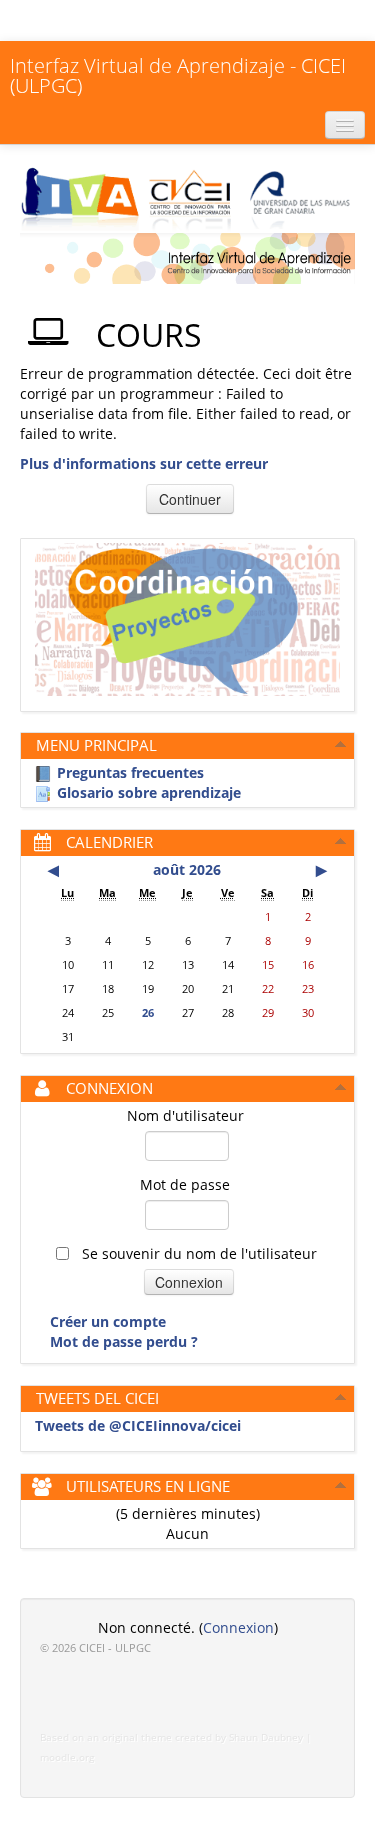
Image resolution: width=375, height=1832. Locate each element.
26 (148, 1012)
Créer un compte (108, 1321)
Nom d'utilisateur (185, 1115)
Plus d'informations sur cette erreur (144, 463)
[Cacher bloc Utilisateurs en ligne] (341, 1485)
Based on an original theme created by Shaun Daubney (171, 1737)
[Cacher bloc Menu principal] (341, 744)
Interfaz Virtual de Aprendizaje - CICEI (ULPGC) (178, 75)
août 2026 (187, 869)
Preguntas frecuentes (130, 772)
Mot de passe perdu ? (124, 1341)
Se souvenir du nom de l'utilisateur (197, 1253)
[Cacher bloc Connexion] (341, 1087)
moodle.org (67, 1757)
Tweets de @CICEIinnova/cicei (138, 1425)
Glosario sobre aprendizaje (149, 792)
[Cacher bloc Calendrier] (341, 841)
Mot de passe (185, 1184)
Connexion (238, 1627)
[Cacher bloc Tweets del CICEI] (341, 1397)
